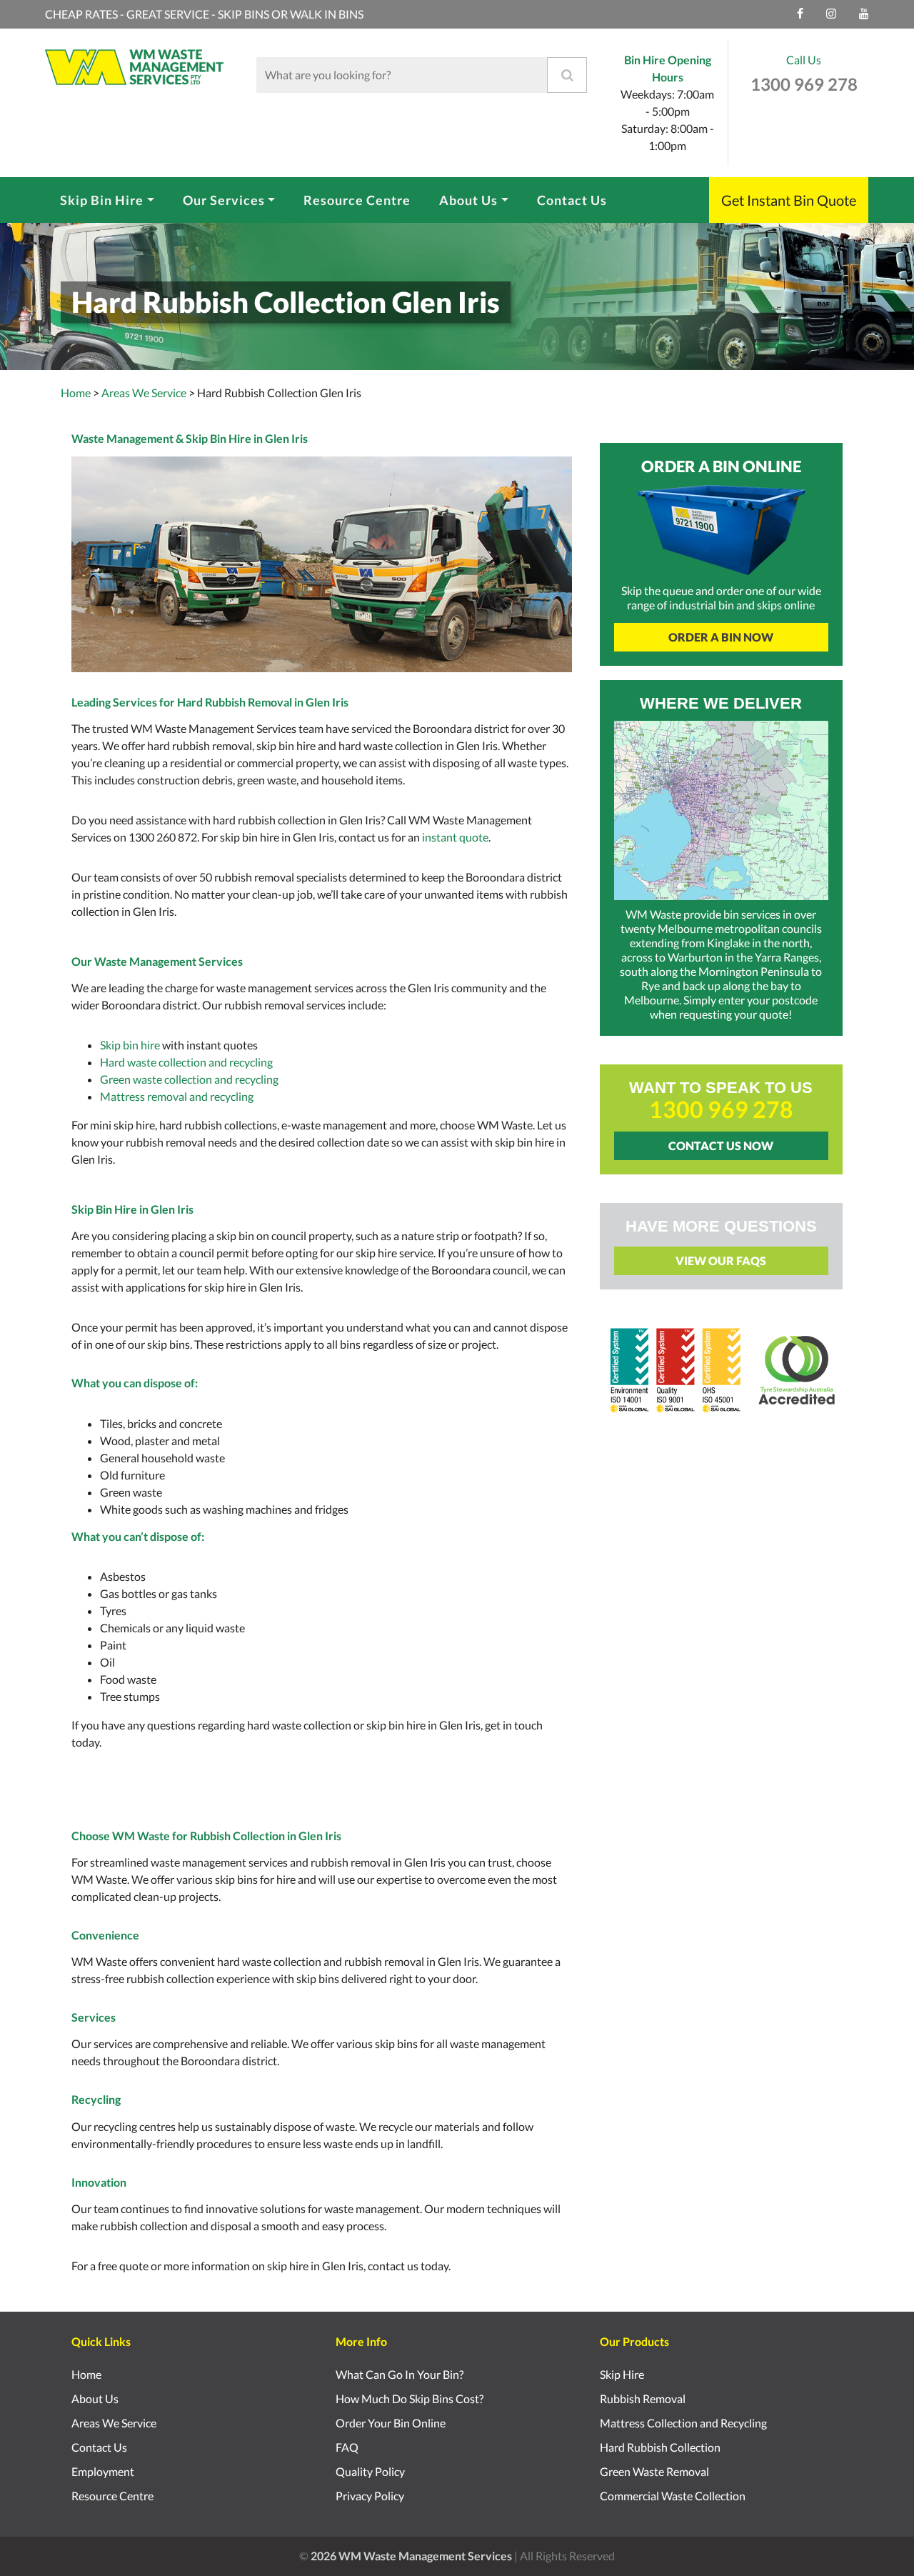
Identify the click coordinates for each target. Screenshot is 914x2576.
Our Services (224, 200)
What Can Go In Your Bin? (400, 2374)
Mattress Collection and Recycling (683, 2423)
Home (76, 393)
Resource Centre (357, 200)
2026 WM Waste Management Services (411, 2556)
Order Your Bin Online (391, 2423)
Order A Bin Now (721, 637)
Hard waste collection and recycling (186, 1062)
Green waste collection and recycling (189, 1079)
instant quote (455, 837)
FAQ (347, 2447)
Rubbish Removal (643, 2398)
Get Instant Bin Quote (789, 200)
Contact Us (572, 200)
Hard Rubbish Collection (660, 2447)
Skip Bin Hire (102, 200)
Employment (103, 2471)
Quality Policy (370, 2471)
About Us (468, 200)
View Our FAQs (721, 1260)
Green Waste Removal (654, 2471)
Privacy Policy (370, 2496)
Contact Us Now (721, 1145)
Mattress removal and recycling (177, 1096)
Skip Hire (622, 2374)
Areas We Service (114, 2423)
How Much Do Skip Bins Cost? (410, 2398)
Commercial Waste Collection (673, 2496)
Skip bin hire (130, 1045)
